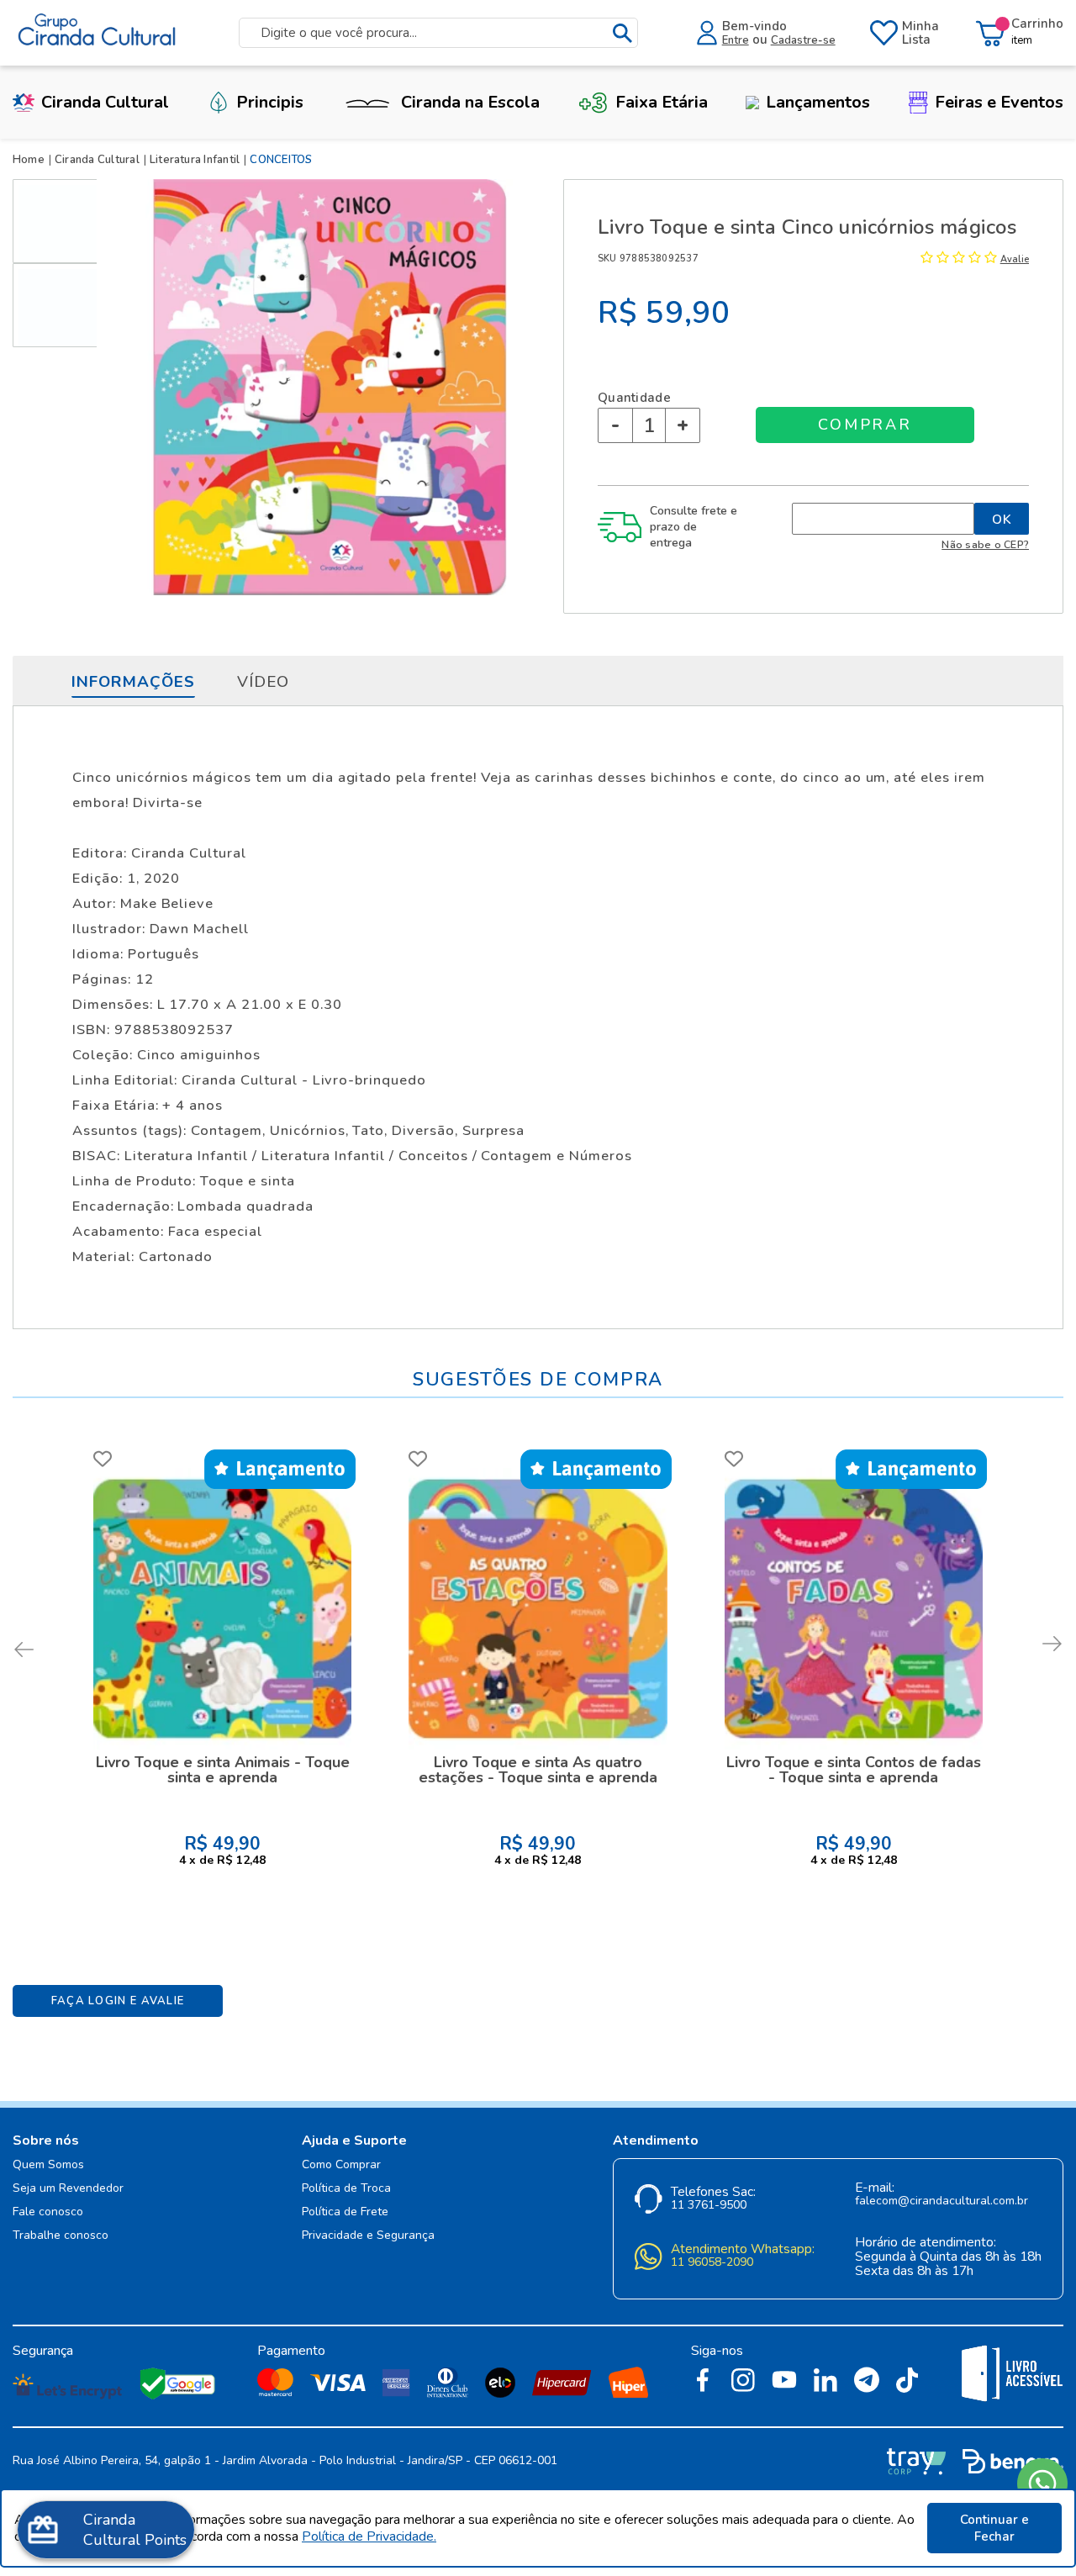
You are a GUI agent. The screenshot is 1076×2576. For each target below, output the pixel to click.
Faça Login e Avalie (118, 2001)
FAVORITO (103, 1459)
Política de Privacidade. (369, 2536)
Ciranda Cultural (105, 102)
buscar (622, 33)
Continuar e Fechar (994, 2528)
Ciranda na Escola (470, 102)
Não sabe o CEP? (985, 544)
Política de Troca (346, 2189)
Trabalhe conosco (61, 2236)
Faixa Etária (662, 102)
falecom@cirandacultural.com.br (941, 2201)
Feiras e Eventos (999, 102)
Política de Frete (345, 2212)
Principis (270, 102)
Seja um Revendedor (68, 2189)
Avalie (1015, 259)
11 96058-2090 (712, 2263)
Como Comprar (341, 2165)
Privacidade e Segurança (368, 2236)
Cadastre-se (803, 40)
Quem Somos (48, 2165)
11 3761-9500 (709, 2206)
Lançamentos (818, 102)
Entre (736, 40)
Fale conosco (48, 2212)
